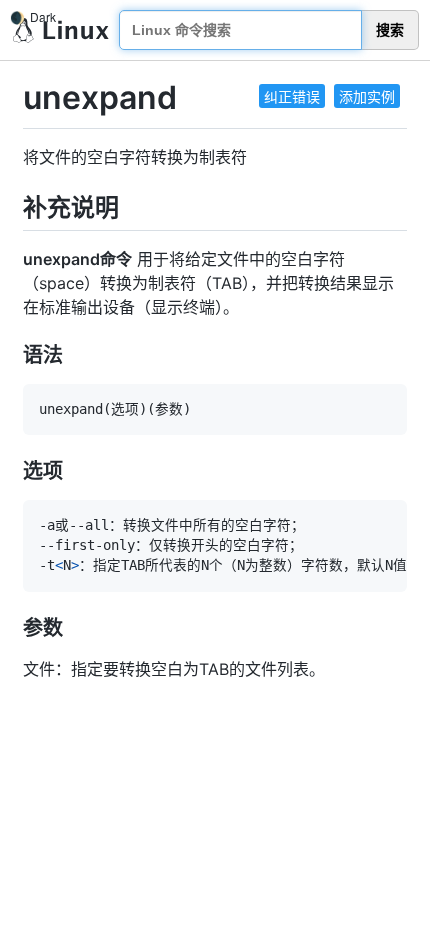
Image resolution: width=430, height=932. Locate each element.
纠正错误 (292, 96)
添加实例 (367, 96)
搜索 (390, 30)
